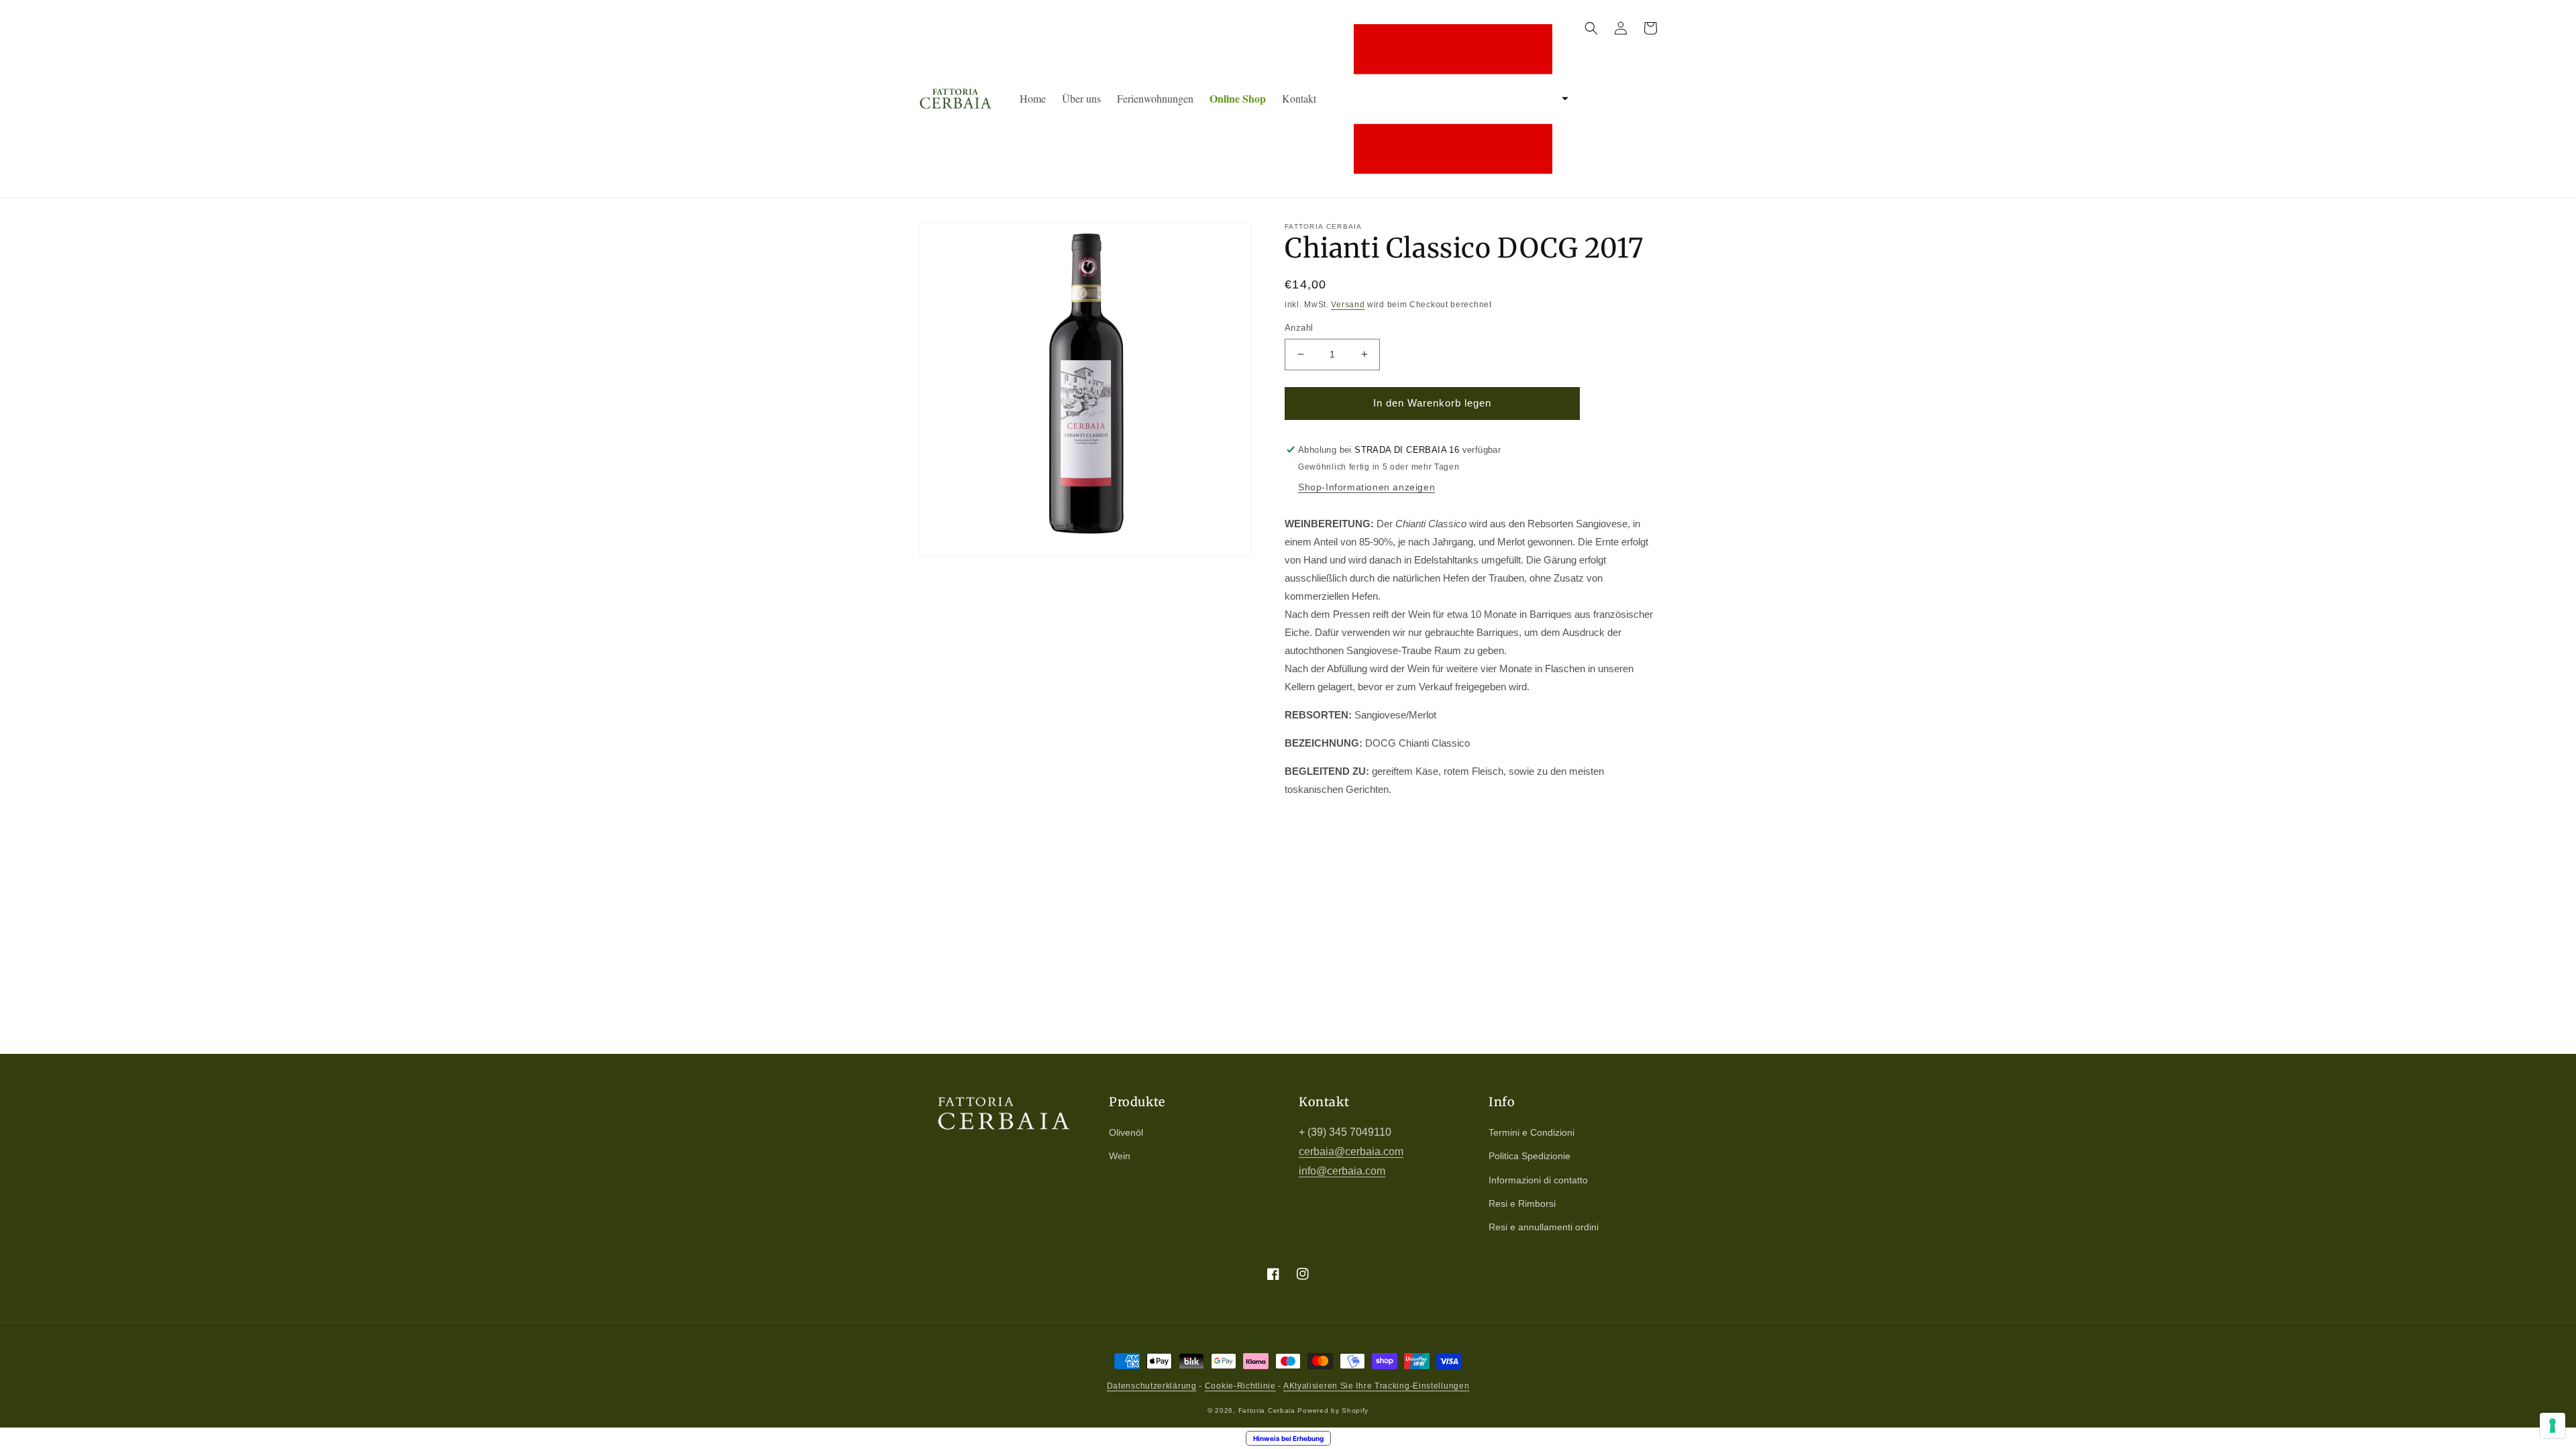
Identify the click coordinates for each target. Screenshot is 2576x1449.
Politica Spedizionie (1529, 1156)
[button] (1457, 99)
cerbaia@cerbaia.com (1351, 1151)
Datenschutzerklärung (1152, 1386)
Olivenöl (1126, 1132)
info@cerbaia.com (1342, 1171)
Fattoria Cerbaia (1267, 1410)
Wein (1120, 1156)
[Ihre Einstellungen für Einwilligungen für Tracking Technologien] (2553, 1426)
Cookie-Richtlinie (1240, 1386)
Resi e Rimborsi (1522, 1203)
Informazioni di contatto (1538, 1180)
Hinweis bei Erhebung (1288, 1438)
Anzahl (1299, 328)
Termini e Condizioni (1532, 1132)
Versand (1348, 305)
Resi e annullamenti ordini (1544, 1227)
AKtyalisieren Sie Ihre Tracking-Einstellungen (1377, 1386)
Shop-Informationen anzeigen (1366, 487)
